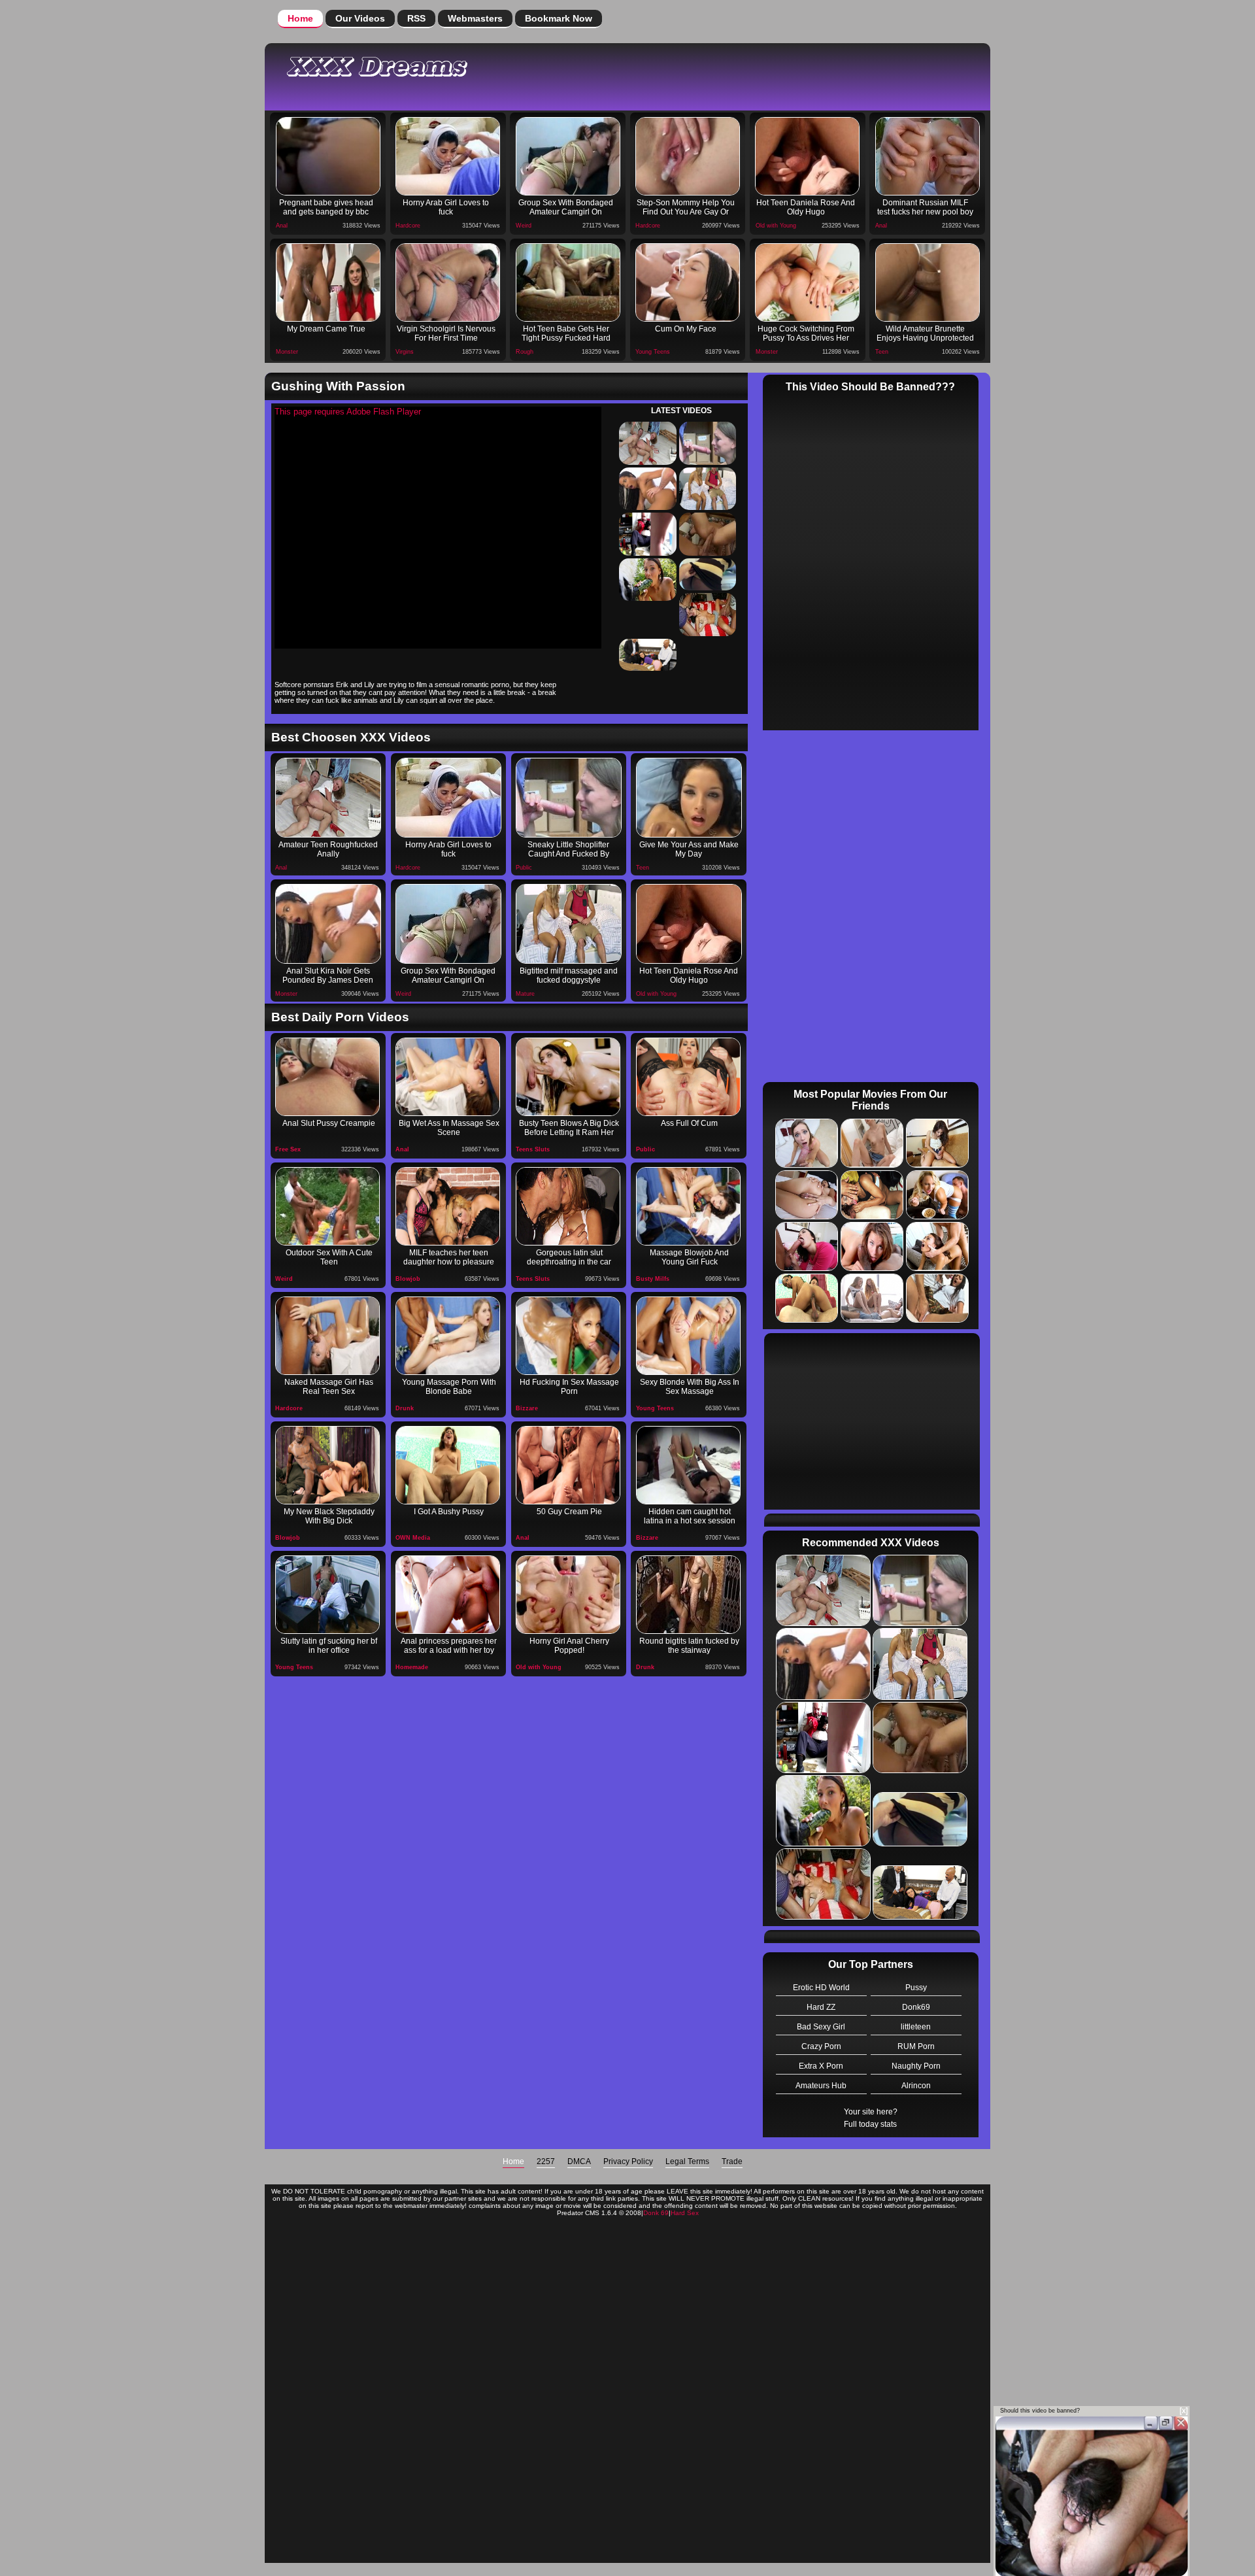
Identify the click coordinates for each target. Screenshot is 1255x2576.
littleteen (916, 2027)
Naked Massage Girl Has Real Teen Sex (329, 1387)
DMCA (579, 2161)
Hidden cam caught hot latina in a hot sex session (690, 1516)
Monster (287, 352)
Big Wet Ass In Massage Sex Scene (449, 1128)
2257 (546, 2161)
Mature (525, 994)
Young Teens (653, 352)
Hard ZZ (821, 2007)
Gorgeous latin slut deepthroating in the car (569, 1257)
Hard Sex (685, 2213)
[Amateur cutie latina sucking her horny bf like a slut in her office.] (327, 1595)
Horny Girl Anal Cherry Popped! (569, 1646)
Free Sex (288, 1149)
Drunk (405, 1408)
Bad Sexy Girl (821, 2027)
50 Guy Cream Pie (569, 1512)
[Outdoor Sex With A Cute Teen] (327, 1206)
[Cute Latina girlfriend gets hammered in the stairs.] (688, 1595)
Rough (525, 352)
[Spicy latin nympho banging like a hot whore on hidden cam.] (688, 1465)
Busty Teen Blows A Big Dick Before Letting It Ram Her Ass (569, 1129)
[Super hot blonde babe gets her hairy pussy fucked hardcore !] (448, 1465)
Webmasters (475, 18)
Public (524, 868)
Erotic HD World (821, 1988)
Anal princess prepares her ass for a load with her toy (449, 1646)
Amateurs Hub (821, 2086)
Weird (524, 226)
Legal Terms (687, 2161)
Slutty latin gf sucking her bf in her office (329, 1646)
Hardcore (408, 226)
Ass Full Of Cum (689, 1123)
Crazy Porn (821, 2046)
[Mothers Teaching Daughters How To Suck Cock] (448, 1206)
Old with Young (776, 226)
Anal (282, 226)
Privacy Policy (628, 2161)
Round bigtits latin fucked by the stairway (689, 1646)
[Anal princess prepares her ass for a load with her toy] (448, 1595)
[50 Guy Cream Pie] (568, 1465)
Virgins (405, 352)
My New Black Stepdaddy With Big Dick (329, 1516)
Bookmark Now (559, 18)
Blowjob (408, 1279)
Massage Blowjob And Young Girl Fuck (689, 1257)
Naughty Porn (916, 2066)
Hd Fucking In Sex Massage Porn (569, 1387)
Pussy (916, 1988)
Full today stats (870, 2124)
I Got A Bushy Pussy (449, 1512)
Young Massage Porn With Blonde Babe (449, 1387)
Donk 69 (656, 2213)
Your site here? (871, 2112)
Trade (732, 2161)
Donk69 (916, 2007)
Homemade (412, 1667)
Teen (882, 352)
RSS (416, 18)
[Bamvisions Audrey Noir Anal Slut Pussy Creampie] (327, 1077)
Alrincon (916, 2086)
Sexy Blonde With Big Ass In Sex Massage (690, 1387)
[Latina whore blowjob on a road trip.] (568, 1206)
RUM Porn (916, 2046)
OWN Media (413, 1538)
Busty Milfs (653, 1279)
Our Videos (360, 18)
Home (300, 18)
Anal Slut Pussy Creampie (329, 1123)
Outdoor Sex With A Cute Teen (329, 1257)
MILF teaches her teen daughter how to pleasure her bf (449, 1259)
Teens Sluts (533, 1149)
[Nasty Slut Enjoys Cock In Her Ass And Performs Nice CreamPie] (688, 1077)
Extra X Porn (821, 2066)
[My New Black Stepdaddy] (327, 1465)
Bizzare (527, 1408)
